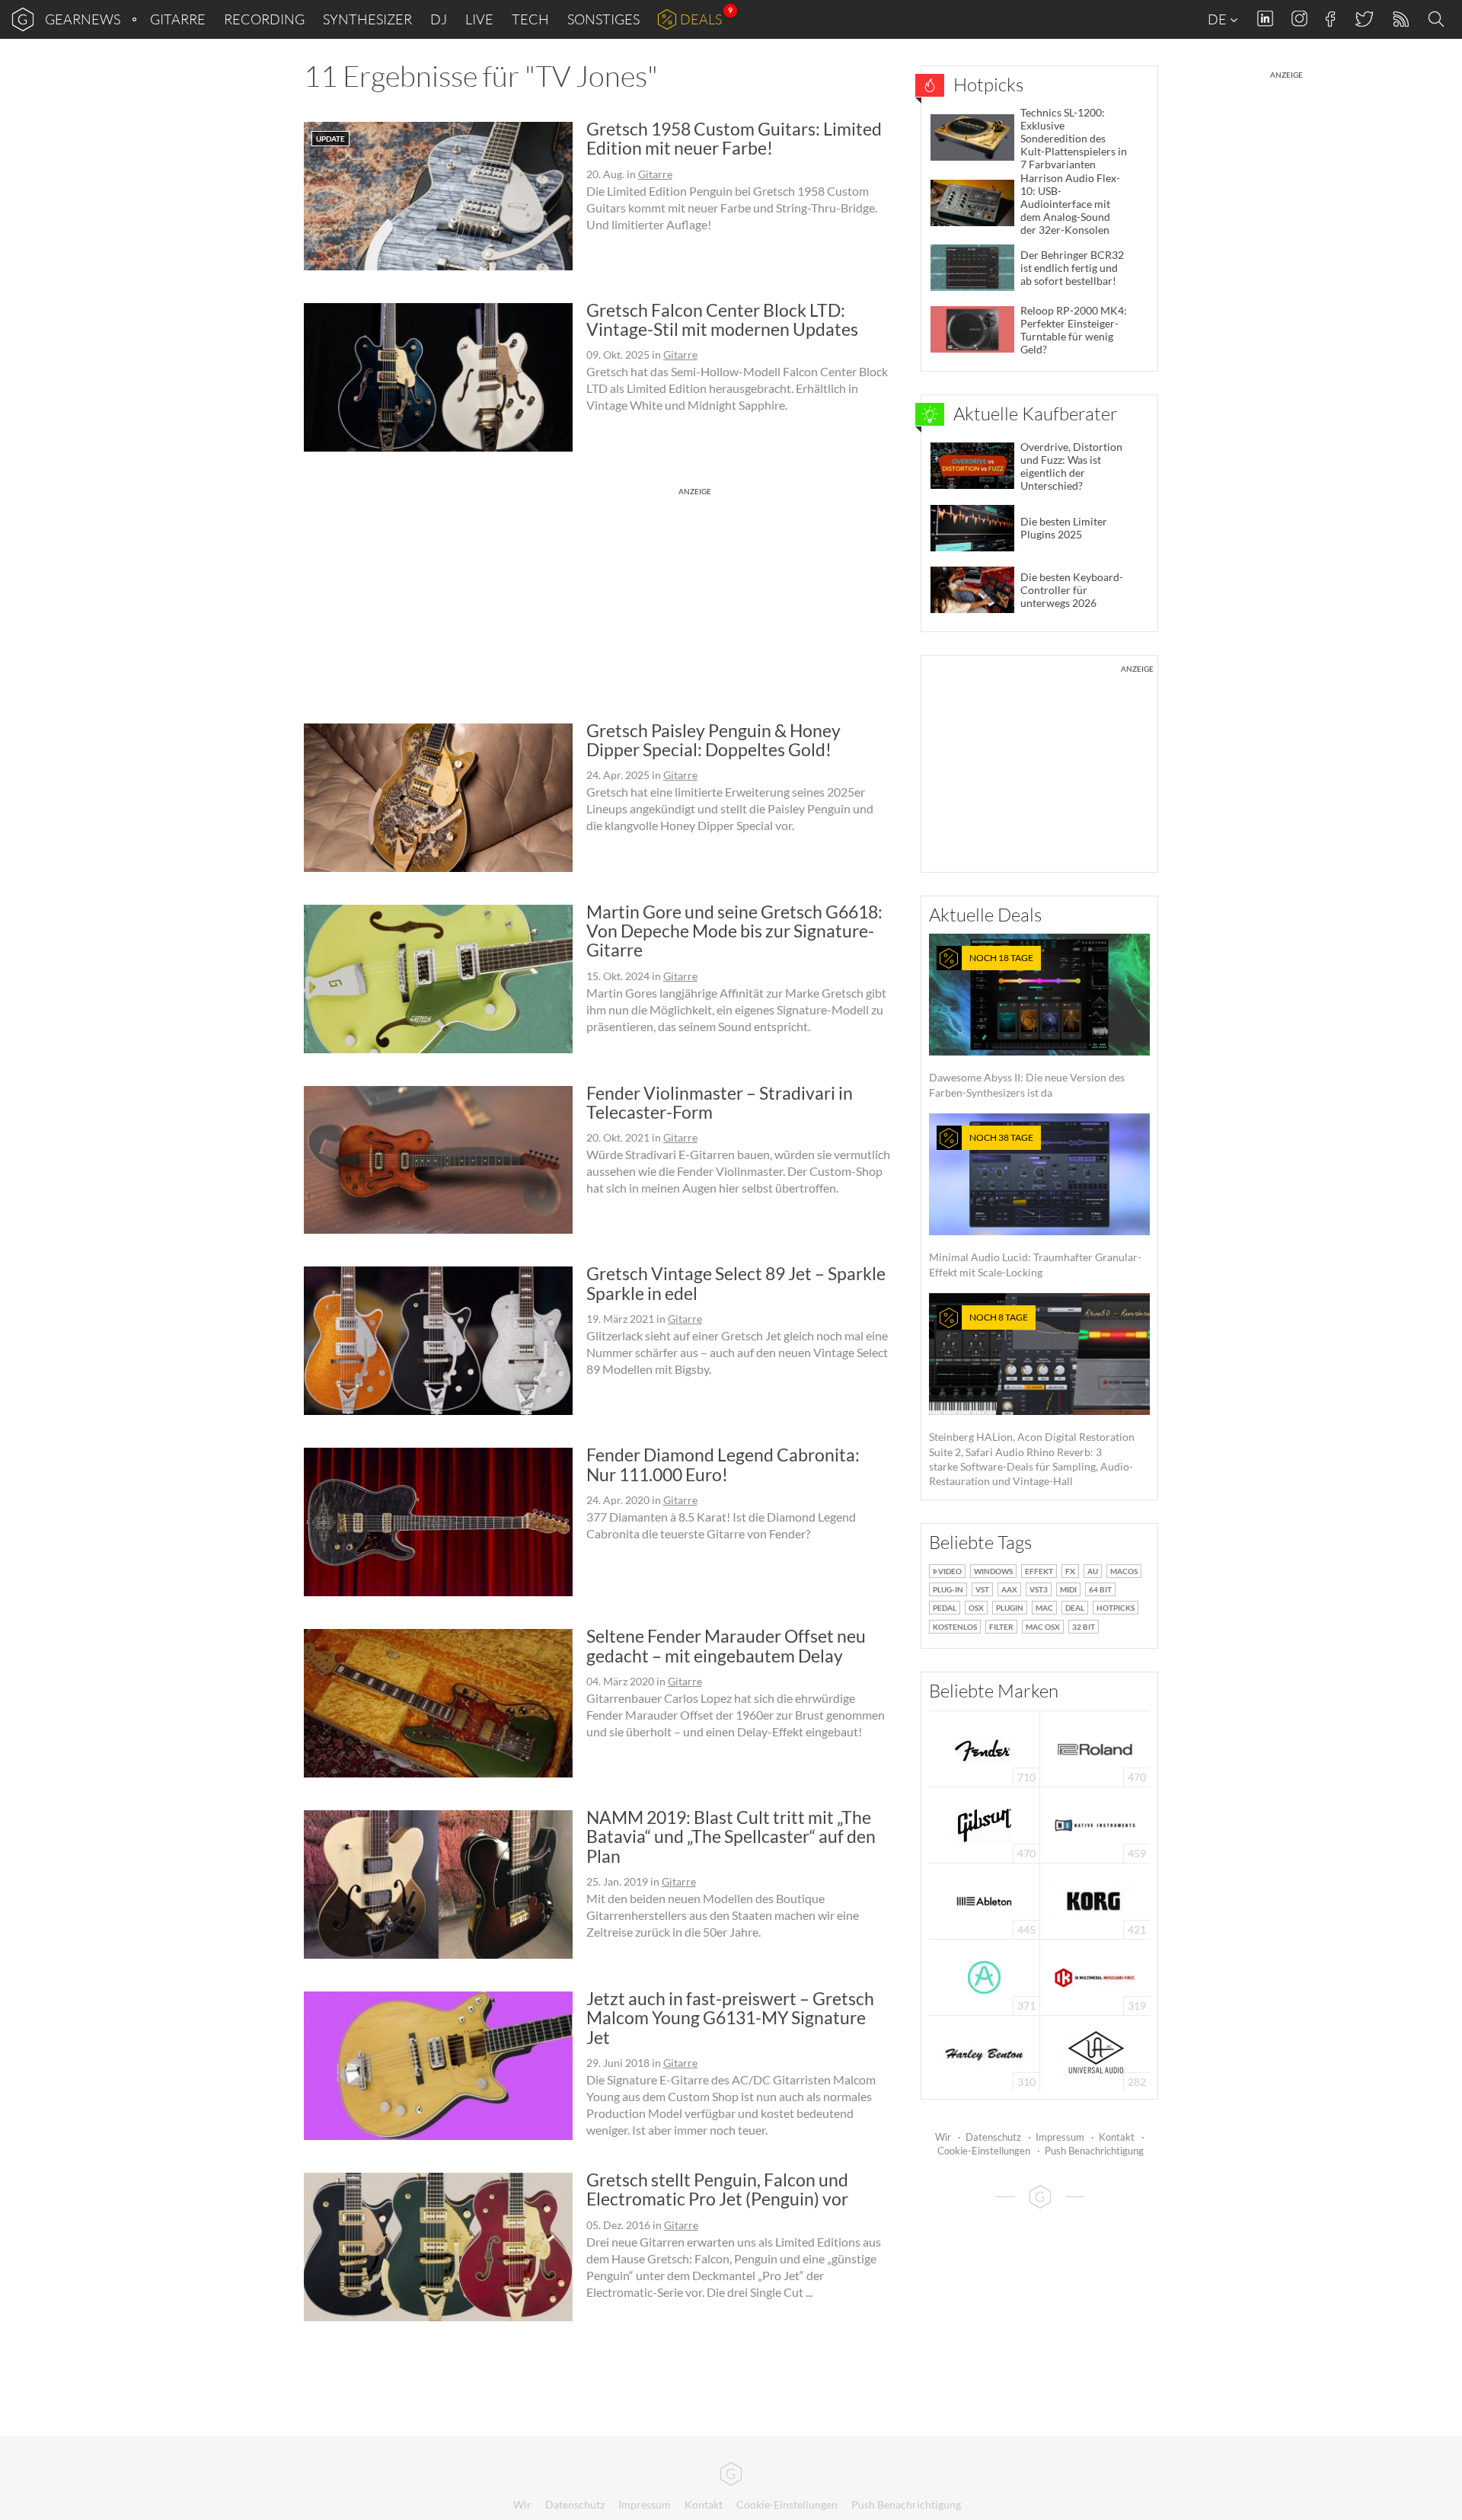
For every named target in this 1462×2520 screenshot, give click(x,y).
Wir (943, 2137)
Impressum (1060, 2137)
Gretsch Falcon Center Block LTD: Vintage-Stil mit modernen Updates (722, 319)
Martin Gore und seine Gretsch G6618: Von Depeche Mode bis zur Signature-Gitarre (734, 931)
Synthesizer (367, 19)
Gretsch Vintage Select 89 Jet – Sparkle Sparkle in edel (736, 1283)
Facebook (1331, 19)
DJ (439, 19)
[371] (984, 1976)
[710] (985, 1747)
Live (479, 19)
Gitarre (178, 19)
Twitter (1363, 19)
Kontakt (1117, 2137)
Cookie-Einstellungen (984, 2151)
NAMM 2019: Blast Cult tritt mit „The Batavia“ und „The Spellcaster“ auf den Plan (731, 1837)
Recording (264, 19)
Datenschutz (993, 2137)
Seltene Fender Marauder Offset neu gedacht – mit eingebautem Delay (726, 1645)
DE (1218, 19)
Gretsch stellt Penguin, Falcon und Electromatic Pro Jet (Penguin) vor (717, 2189)
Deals (701, 19)
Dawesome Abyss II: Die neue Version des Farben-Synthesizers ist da (1027, 1025)
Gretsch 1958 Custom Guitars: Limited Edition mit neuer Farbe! (734, 138)
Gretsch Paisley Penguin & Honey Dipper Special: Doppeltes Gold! (713, 740)
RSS (1400, 19)
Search (1438, 20)
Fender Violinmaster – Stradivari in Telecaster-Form (720, 1102)
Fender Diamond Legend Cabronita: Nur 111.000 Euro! (723, 1464)
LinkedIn (1265, 19)
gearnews (83, 19)
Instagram (1299, 19)
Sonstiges (603, 19)
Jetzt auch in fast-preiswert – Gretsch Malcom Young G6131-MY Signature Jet (730, 2018)
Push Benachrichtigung (1094, 2151)
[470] (985, 1824)
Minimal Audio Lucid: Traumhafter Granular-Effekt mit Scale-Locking (1035, 1205)
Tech (530, 19)
